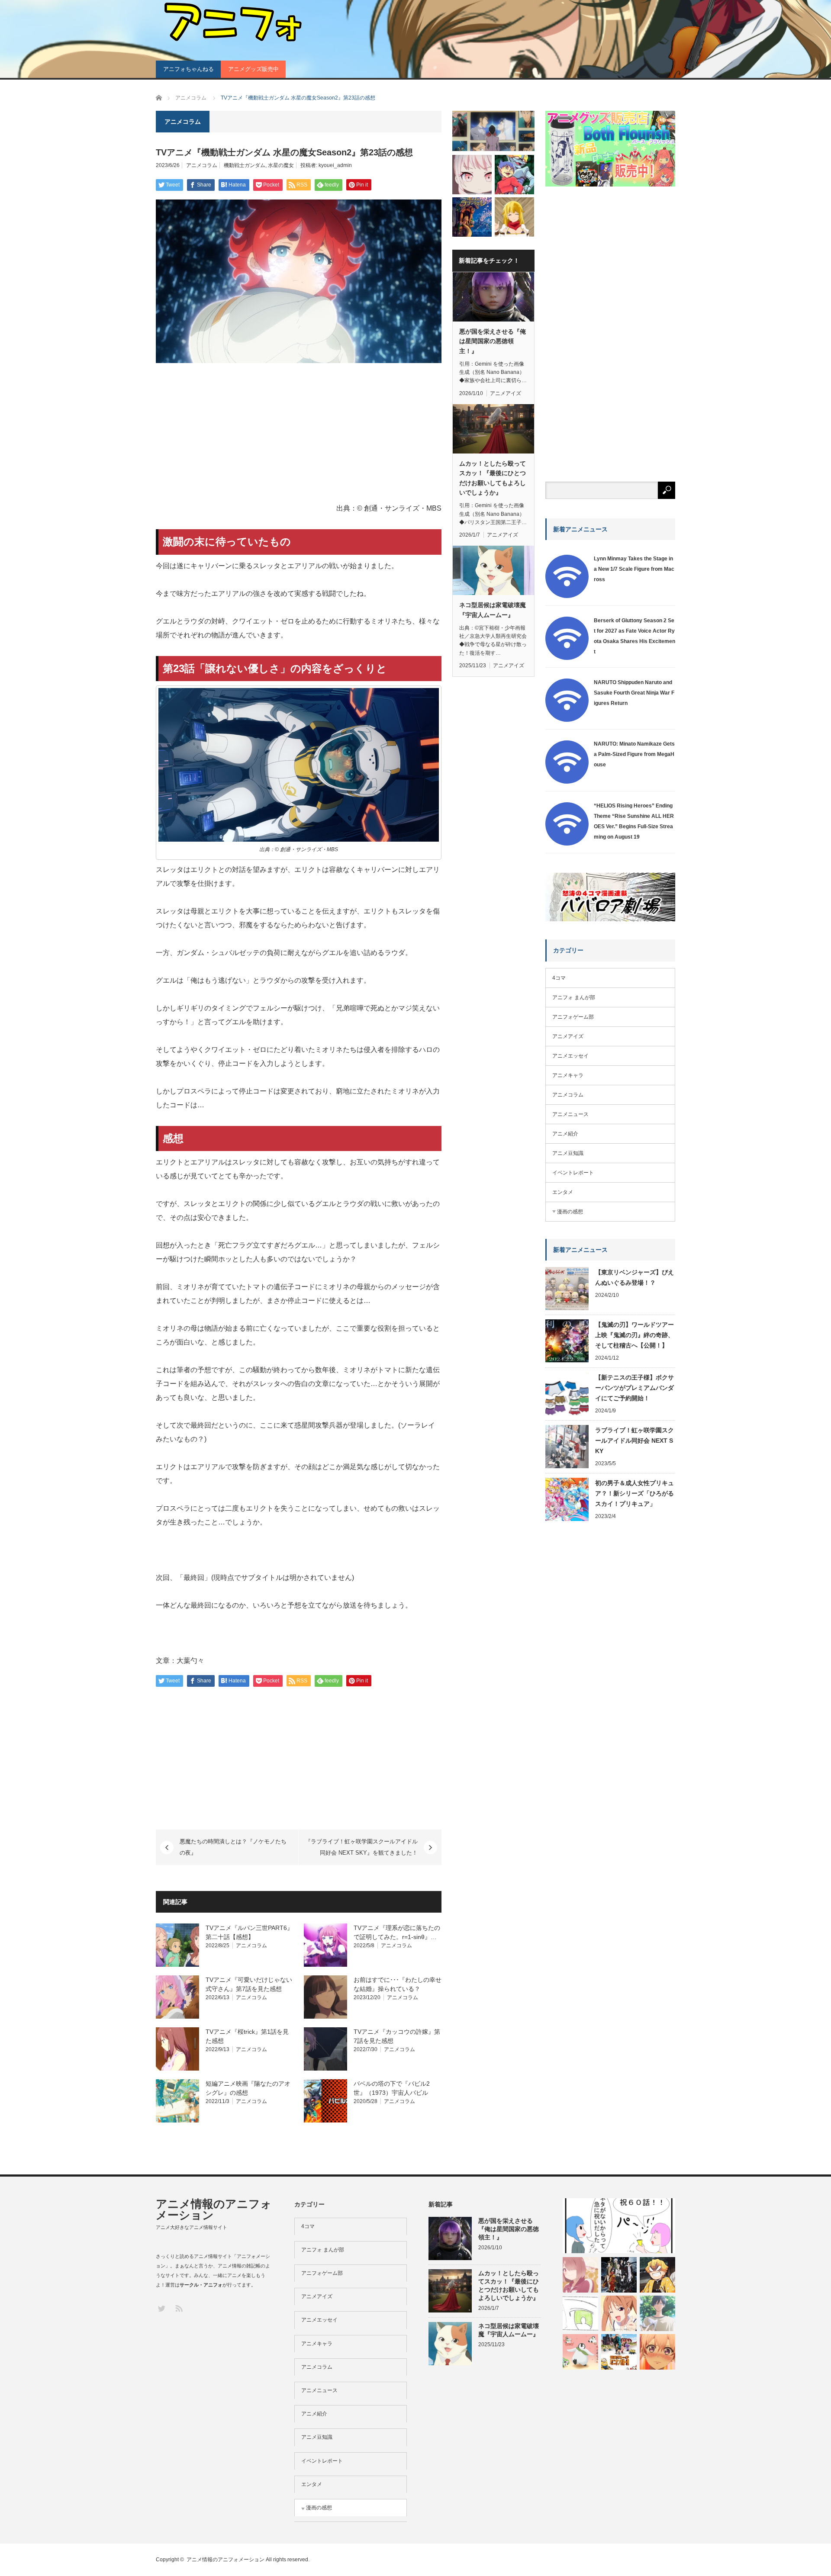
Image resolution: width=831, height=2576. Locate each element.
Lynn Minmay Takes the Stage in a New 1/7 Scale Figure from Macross (634, 569)
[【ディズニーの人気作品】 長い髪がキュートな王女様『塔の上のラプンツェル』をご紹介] (472, 217)
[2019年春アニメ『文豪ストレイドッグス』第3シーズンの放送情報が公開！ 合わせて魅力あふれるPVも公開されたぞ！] (619, 2275)
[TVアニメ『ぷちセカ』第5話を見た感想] (472, 175)
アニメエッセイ (570, 1056)
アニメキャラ (568, 1075)
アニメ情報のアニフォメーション (214, 2209)
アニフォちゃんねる (188, 69)
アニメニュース (570, 1114)
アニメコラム (202, 165)
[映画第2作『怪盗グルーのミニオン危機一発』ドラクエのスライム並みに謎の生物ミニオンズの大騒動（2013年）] (619, 2352)
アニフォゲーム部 (573, 1017)
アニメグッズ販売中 (253, 69)
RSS (179, 2308)
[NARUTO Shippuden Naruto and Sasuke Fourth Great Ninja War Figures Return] (567, 720)
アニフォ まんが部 (574, 997)
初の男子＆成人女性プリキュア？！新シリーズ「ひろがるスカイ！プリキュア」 (635, 1493)
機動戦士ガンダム (245, 165)
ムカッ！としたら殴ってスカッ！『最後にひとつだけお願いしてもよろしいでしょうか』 (493, 478)
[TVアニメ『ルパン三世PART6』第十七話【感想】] (493, 131)
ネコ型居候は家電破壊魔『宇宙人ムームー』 (493, 610)
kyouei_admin (335, 165)
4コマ (559, 978)
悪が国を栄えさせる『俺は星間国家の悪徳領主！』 (493, 341)
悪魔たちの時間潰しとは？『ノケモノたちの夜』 (233, 1847)
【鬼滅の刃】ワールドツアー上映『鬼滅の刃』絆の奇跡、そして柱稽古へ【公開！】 (635, 1335)
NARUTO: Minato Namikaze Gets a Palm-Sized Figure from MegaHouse (634, 754)
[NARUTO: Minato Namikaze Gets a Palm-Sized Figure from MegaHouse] (567, 782)
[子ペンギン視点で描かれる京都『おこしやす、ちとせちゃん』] (580, 2352)
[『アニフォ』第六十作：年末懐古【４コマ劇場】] (619, 2226)
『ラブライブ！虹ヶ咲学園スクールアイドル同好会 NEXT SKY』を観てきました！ (361, 1847)
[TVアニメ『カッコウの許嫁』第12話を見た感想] (657, 2352)
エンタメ (563, 1192)
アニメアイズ (506, 393)
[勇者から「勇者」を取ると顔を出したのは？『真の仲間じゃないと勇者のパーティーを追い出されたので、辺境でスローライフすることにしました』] (514, 217)
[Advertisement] (299, 434)
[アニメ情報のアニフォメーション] (232, 22)
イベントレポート (573, 1173)
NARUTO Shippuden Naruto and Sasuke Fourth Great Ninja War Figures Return (634, 693)
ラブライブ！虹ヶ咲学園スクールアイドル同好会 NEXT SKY (635, 1441)
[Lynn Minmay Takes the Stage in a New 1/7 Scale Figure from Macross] (567, 596)
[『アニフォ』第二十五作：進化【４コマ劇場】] (580, 2313)
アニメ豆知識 (568, 1153)
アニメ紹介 (565, 1134)
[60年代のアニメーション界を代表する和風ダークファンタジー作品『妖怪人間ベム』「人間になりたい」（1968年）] (514, 175)
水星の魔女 (281, 165)
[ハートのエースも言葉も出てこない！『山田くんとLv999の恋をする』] (657, 2313)
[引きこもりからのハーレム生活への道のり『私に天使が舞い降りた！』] (580, 2275)
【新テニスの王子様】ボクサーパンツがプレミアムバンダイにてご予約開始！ (635, 1388)
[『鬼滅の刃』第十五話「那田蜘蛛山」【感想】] (657, 2275)
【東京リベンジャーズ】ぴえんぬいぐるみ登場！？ (635, 1277)
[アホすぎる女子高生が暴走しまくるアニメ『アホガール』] (619, 2313)
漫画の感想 (570, 1212)
